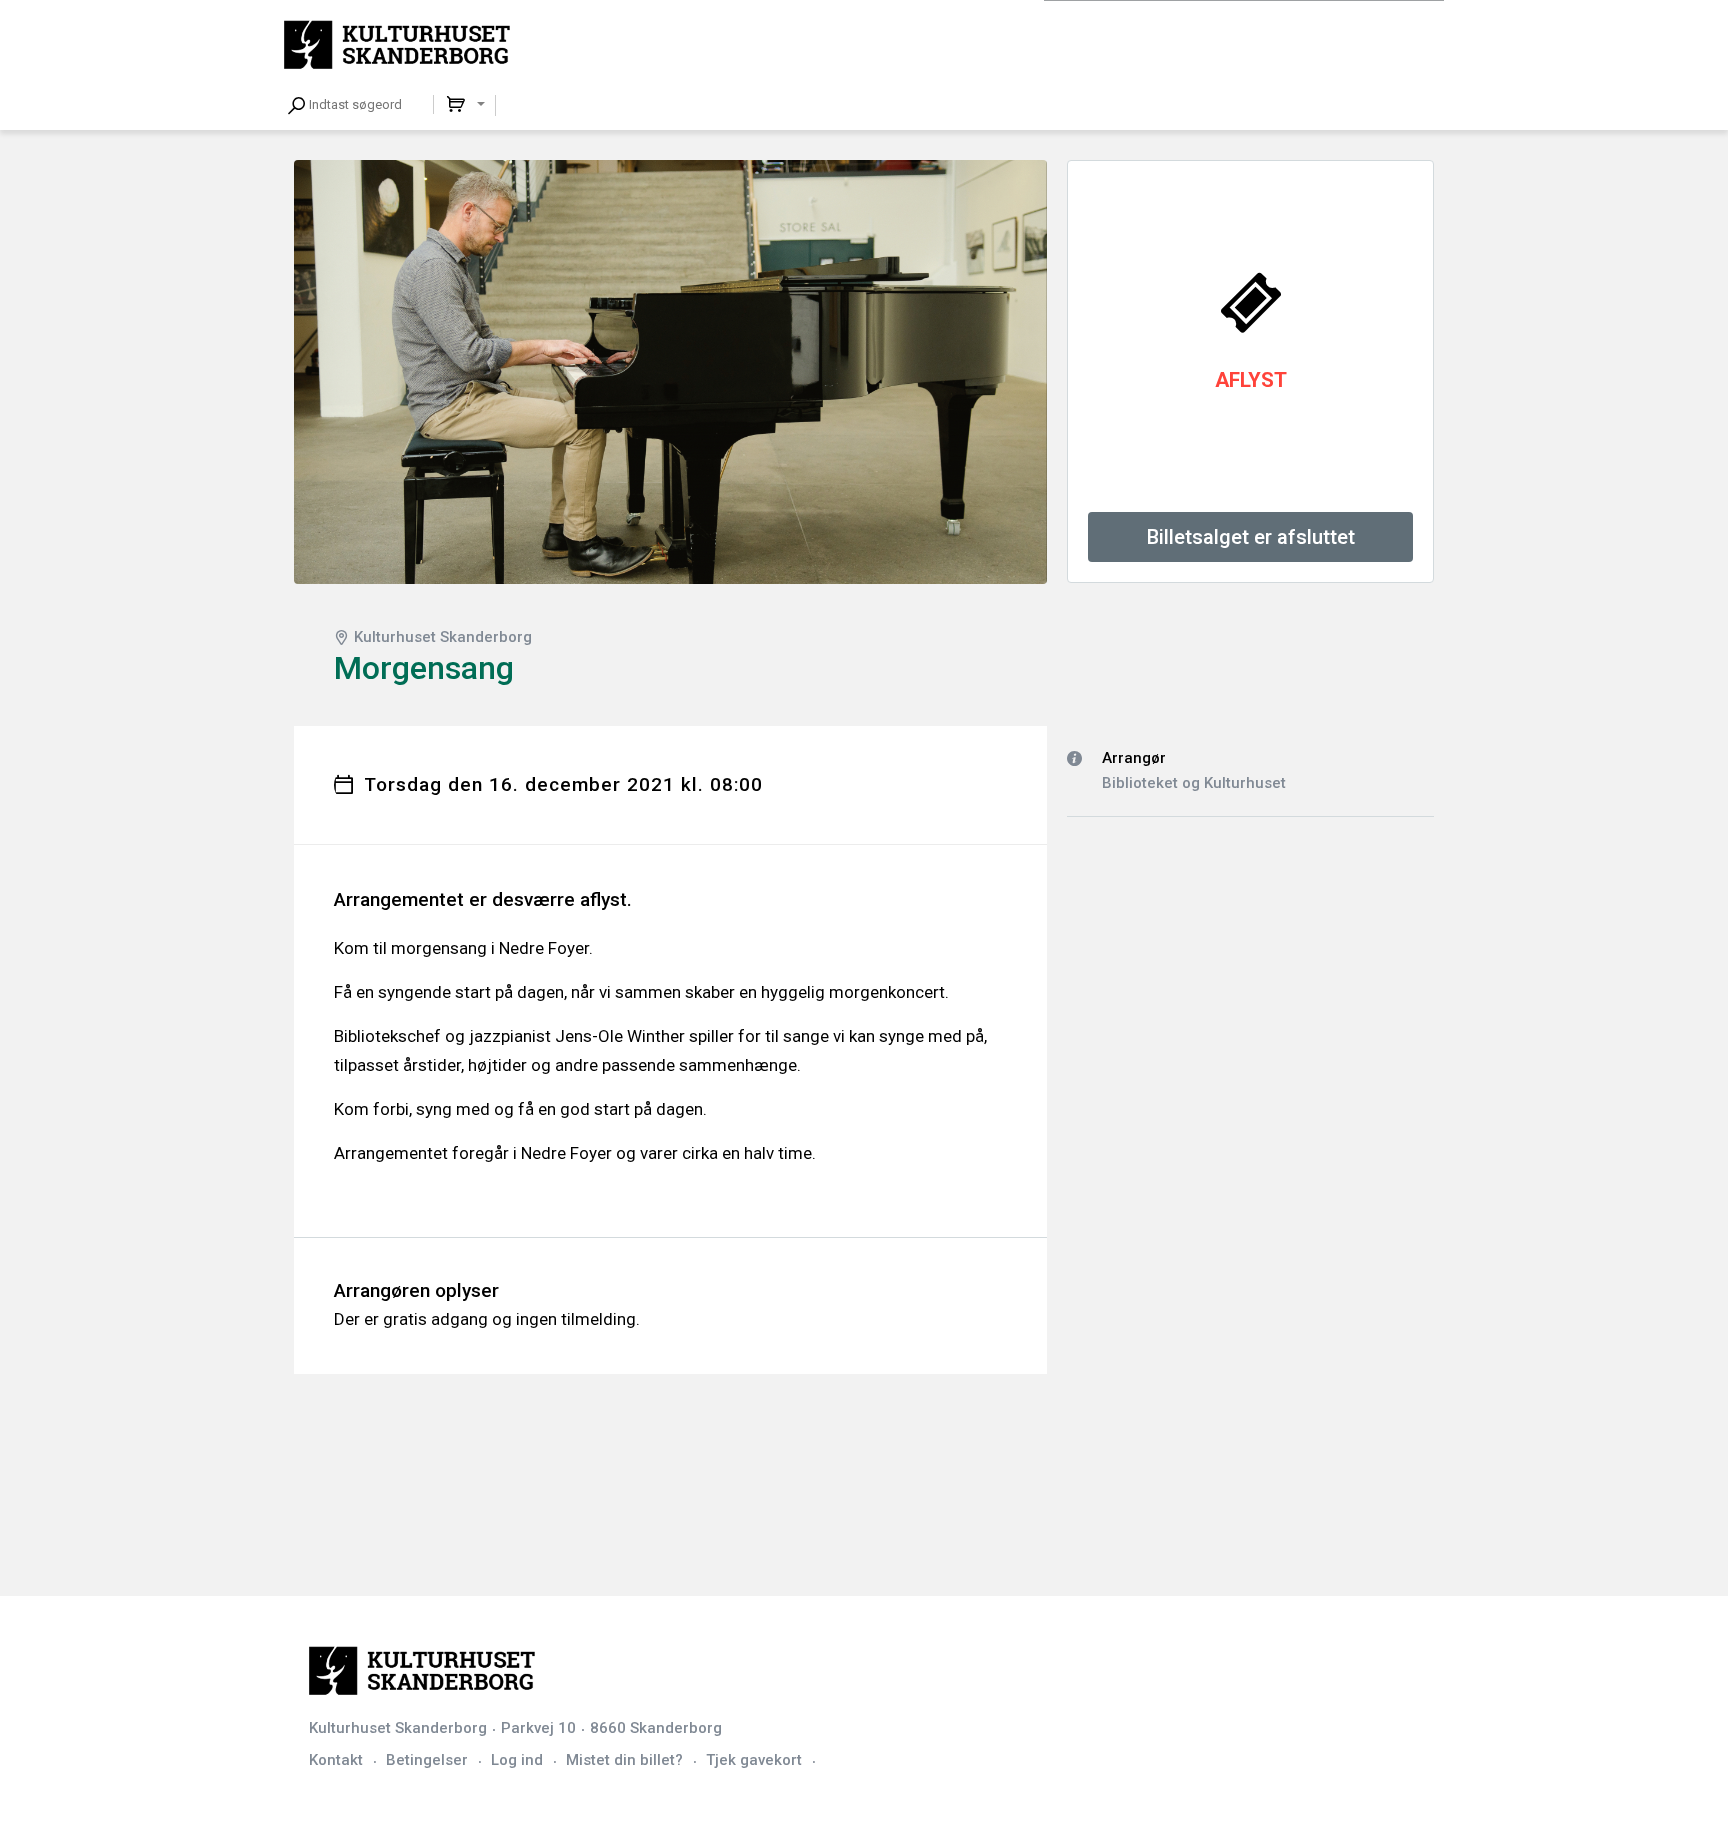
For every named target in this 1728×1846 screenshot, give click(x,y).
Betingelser (427, 1760)
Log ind (517, 1760)
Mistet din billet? (624, 1760)
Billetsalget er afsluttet (1251, 537)
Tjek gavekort (754, 1760)
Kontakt (336, 1760)
